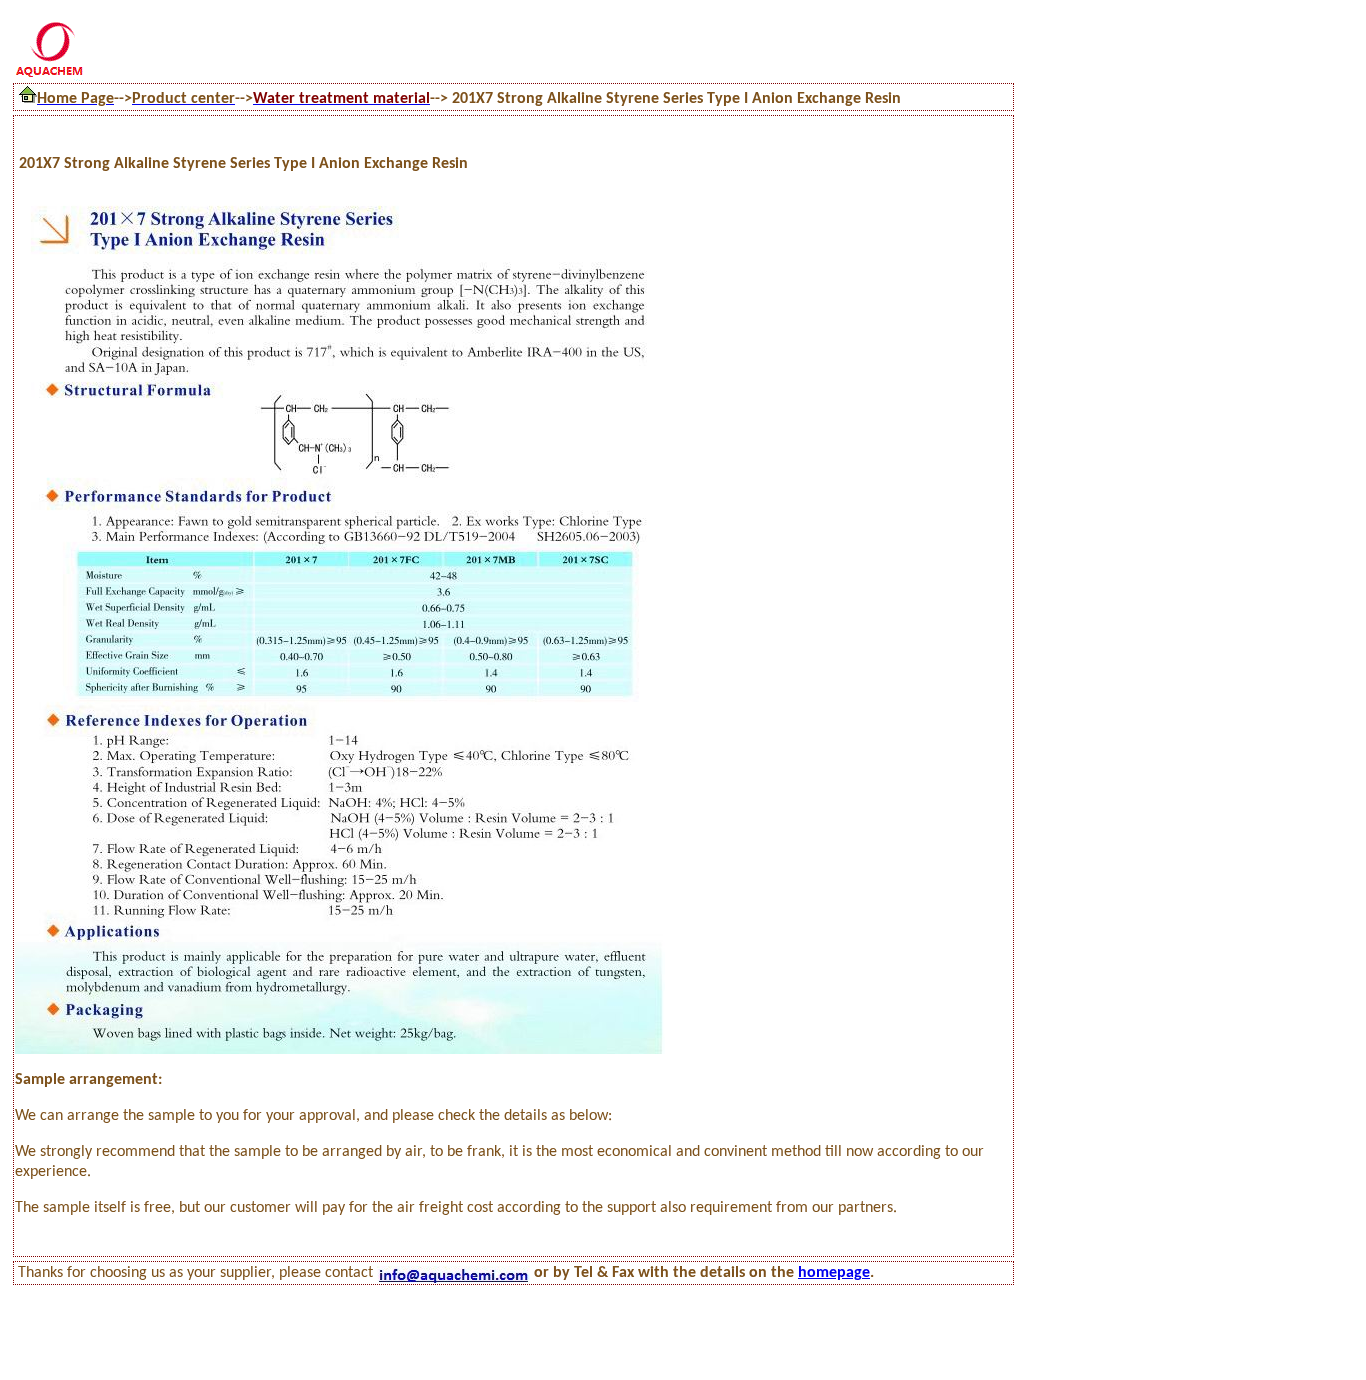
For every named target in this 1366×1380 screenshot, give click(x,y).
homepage (834, 1273)
